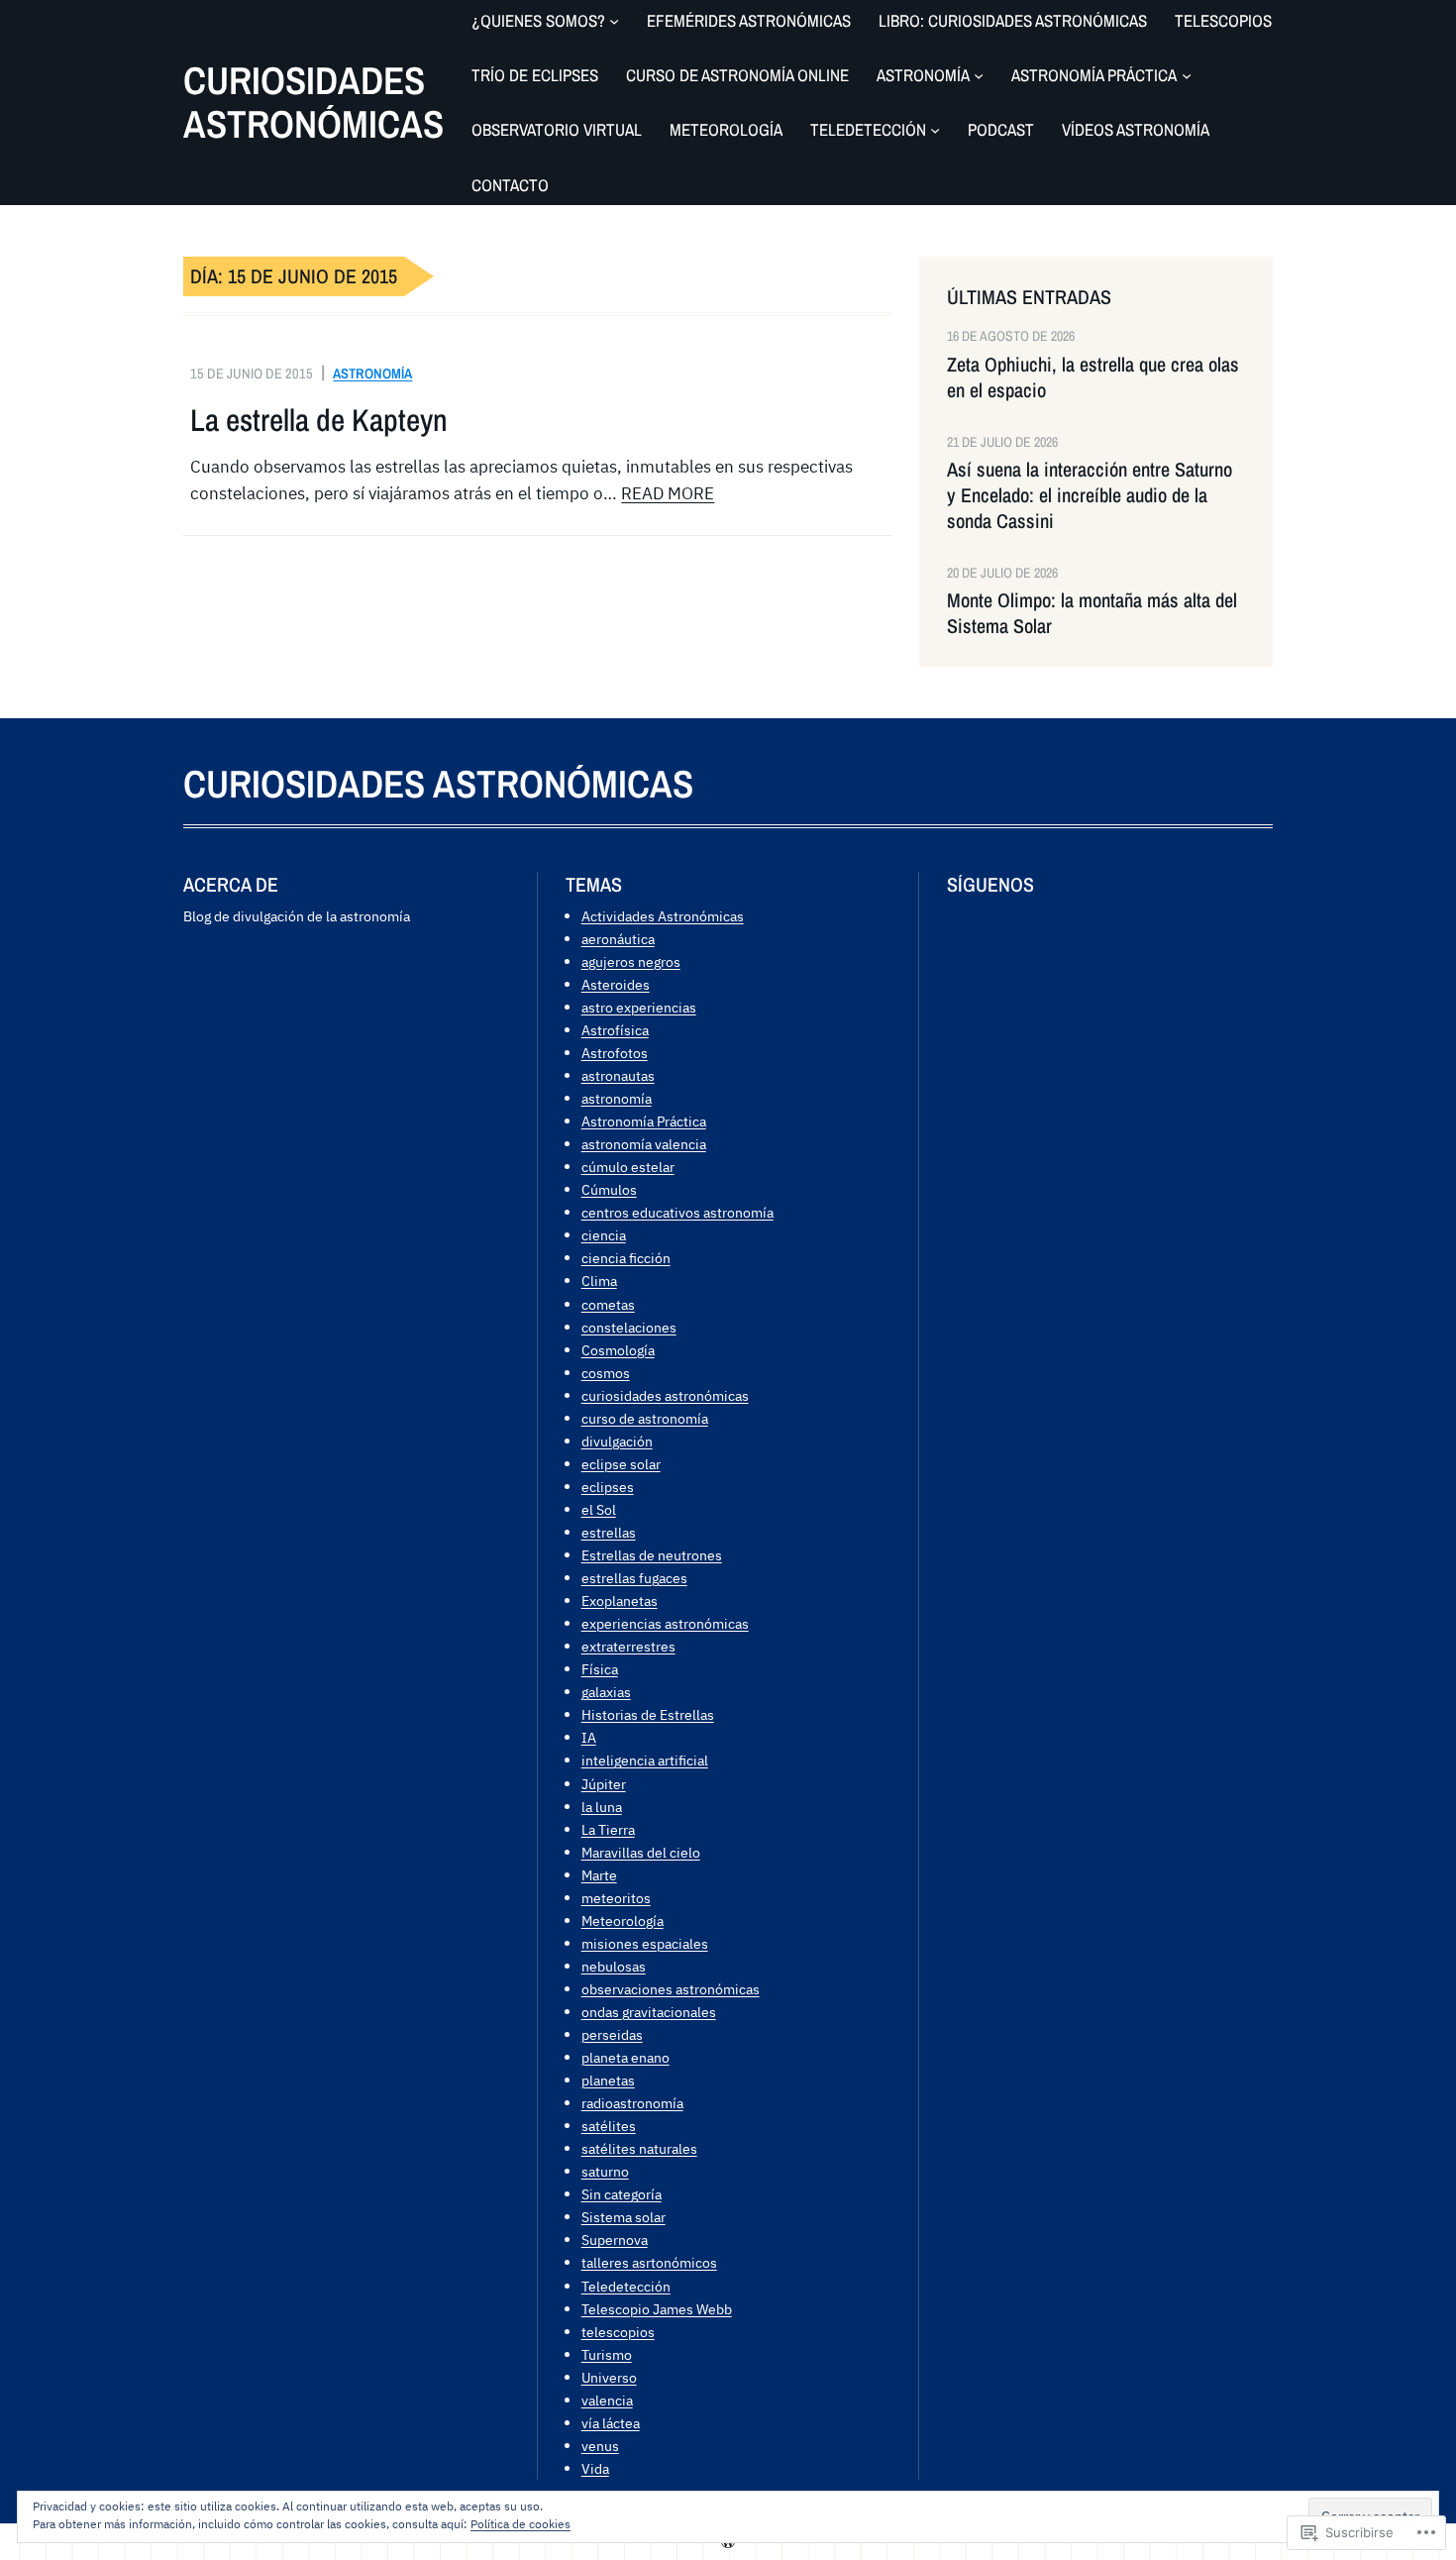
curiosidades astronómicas (665, 1395)
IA (589, 1737)
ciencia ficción (626, 1258)
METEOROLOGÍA (726, 129)
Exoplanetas (620, 1600)
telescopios (618, 2332)
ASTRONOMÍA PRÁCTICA (1094, 75)
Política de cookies (520, 2524)
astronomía (372, 373)
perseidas (612, 2034)
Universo (609, 2377)
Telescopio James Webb (657, 2309)
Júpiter (604, 1784)
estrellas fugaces (634, 1578)
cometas (608, 1304)
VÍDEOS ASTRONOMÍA (1136, 129)
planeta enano (625, 2057)
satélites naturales (639, 2148)
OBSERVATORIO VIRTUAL (557, 129)
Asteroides (616, 984)
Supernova (615, 2240)
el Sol (599, 1509)
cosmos (606, 1373)
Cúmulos (609, 1189)
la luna (602, 1807)
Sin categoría (622, 2194)
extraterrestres (628, 1646)
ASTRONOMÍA (923, 75)
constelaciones (629, 1327)
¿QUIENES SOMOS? (538, 20)
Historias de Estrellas (648, 1714)
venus (600, 2446)
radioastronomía (632, 2103)
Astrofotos (615, 1053)
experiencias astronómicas (665, 1623)
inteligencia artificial (645, 1760)
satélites (609, 2126)
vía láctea (611, 2423)
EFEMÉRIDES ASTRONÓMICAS (749, 20)
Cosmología (618, 1350)
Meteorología (623, 1920)
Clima (599, 1280)
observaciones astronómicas (671, 1989)
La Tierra (608, 1829)
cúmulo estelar (628, 1167)
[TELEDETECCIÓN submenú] (935, 130)
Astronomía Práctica (644, 1121)
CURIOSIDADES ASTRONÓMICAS (313, 102)
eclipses (608, 1487)
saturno (605, 2171)
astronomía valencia (644, 1144)
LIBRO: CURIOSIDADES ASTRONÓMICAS (1013, 20)
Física (600, 1669)
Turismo (607, 2354)
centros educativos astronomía (677, 1212)
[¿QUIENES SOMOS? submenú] (614, 21)
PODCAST (1001, 129)
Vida (595, 2468)
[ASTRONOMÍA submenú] (979, 75)
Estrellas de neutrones (652, 1555)
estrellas (609, 1532)
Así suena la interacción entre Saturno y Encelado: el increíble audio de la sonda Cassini (1090, 495)
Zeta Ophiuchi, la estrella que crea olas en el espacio (1093, 377)
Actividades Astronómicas (663, 916)
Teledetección (626, 2286)
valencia (607, 2400)
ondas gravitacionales (649, 2012)
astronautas (618, 1075)
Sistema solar (624, 2217)
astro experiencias (639, 1007)
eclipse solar (621, 1464)
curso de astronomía (645, 1418)
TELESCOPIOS (1223, 20)
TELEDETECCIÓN (868, 129)
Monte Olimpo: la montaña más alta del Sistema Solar (1092, 613)
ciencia (604, 1235)
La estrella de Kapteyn (319, 420)
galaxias (606, 1692)
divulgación (617, 1441)
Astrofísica (615, 1030)
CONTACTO (510, 185)
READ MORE (668, 493)
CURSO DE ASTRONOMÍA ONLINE (737, 75)
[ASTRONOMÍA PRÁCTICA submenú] (1187, 75)
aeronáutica (618, 939)
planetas (608, 2080)
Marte (599, 1875)
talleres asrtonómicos (649, 2262)
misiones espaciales (645, 1943)
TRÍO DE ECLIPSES (535, 75)
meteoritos (616, 1898)
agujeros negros (631, 961)
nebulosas (614, 1966)
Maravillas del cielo (641, 1852)
